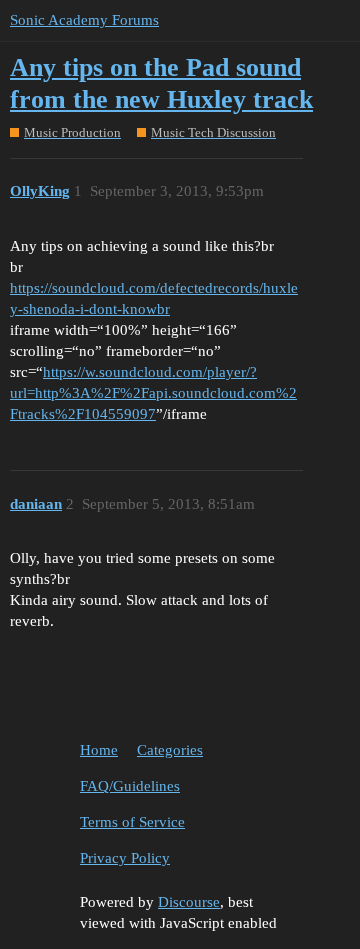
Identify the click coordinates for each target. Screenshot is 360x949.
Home (99, 750)
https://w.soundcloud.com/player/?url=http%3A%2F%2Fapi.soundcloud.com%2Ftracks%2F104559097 (153, 393)
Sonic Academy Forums (84, 20)
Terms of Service (132, 822)
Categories (170, 750)
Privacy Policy (125, 858)
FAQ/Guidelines (130, 786)
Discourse (189, 902)
